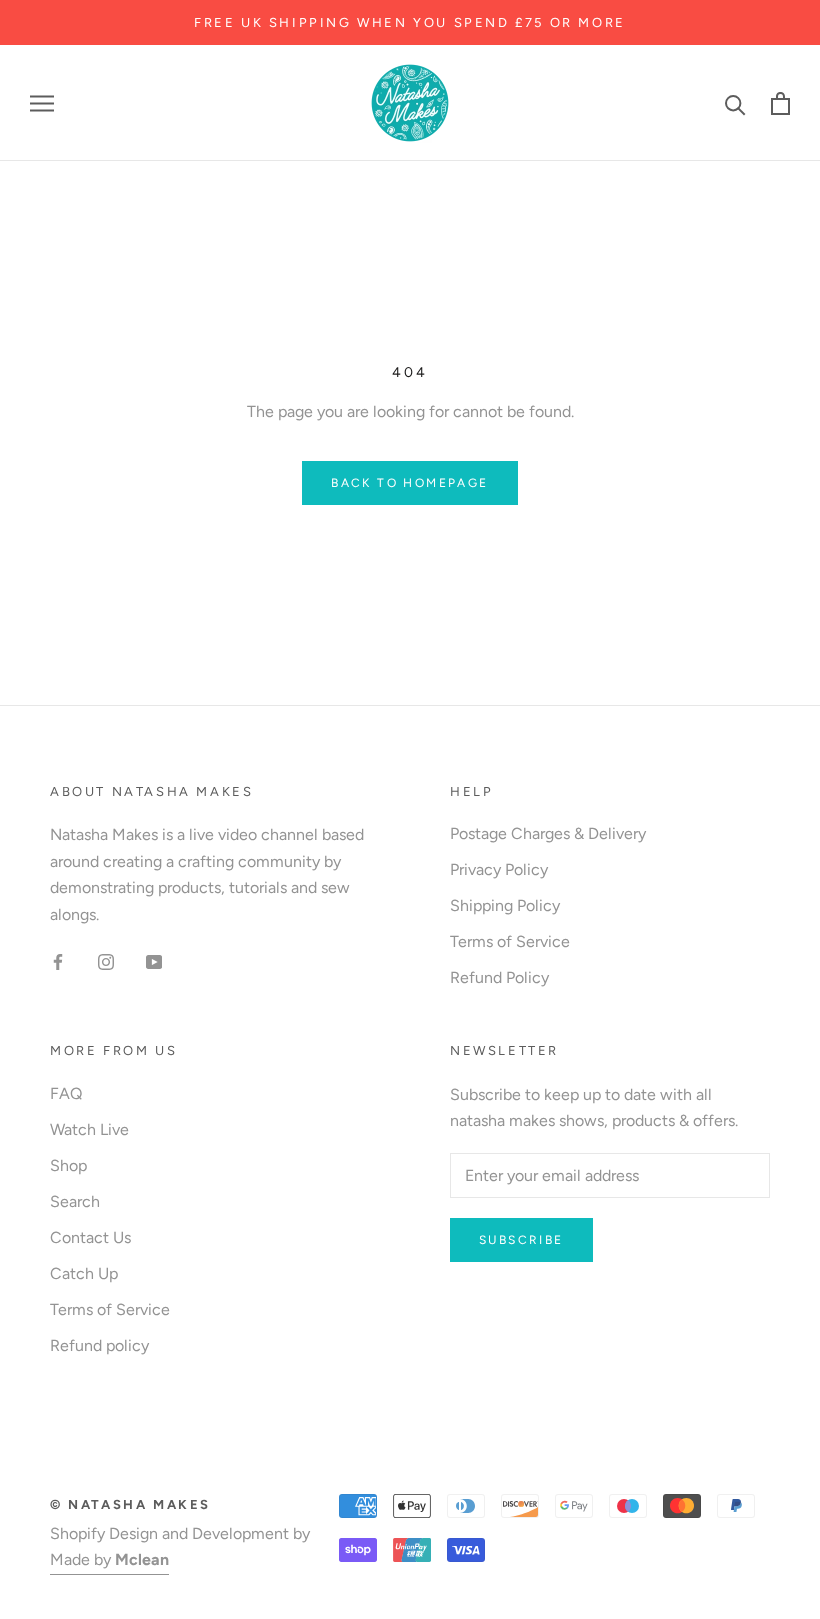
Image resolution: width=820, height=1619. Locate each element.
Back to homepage (409, 483)
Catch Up (84, 1273)
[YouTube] (154, 961)
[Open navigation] (42, 104)
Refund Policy (499, 977)
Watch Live (89, 1129)
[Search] (735, 103)
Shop (68, 1165)
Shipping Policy (505, 905)
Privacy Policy (499, 869)
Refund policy (99, 1345)
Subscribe (521, 1240)
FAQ (66, 1093)
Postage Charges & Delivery (548, 833)
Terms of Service (510, 941)
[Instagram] (106, 961)
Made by (109, 1559)
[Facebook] (58, 961)
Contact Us (90, 1237)
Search (75, 1201)
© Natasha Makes (130, 1504)
